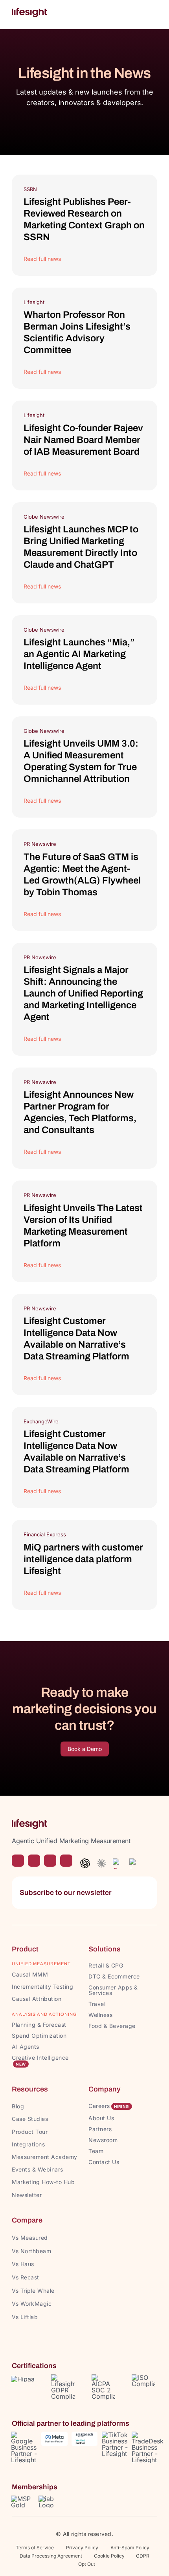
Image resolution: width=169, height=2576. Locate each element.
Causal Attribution (37, 1999)
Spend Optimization (39, 2036)
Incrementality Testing (42, 1987)
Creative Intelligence (40, 2058)
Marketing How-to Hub (43, 2182)
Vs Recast (26, 2277)
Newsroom (103, 2140)
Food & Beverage (112, 2026)
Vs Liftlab (25, 2317)
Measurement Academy (45, 2157)
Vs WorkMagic (32, 2304)
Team (97, 2151)
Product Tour (30, 2132)
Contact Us (104, 2162)
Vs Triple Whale (33, 2291)
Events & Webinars (38, 2169)
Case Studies (30, 2119)
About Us (101, 2118)
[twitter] (18, 1861)
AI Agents (26, 2047)
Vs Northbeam (31, 2251)
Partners (100, 2129)
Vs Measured (30, 2238)
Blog (18, 2106)
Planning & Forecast (39, 2025)
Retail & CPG (106, 1965)
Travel (97, 2004)
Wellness (100, 2015)
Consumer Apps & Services (113, 1990)
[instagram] (34, 1861)
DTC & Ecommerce (114, 1976)
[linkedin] (66, 1861)
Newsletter (27, 2195)
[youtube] (50, 1861)
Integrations (28, 2144)
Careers (99, 2106)
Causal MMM (30, 1974)
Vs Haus (23, 2264)
